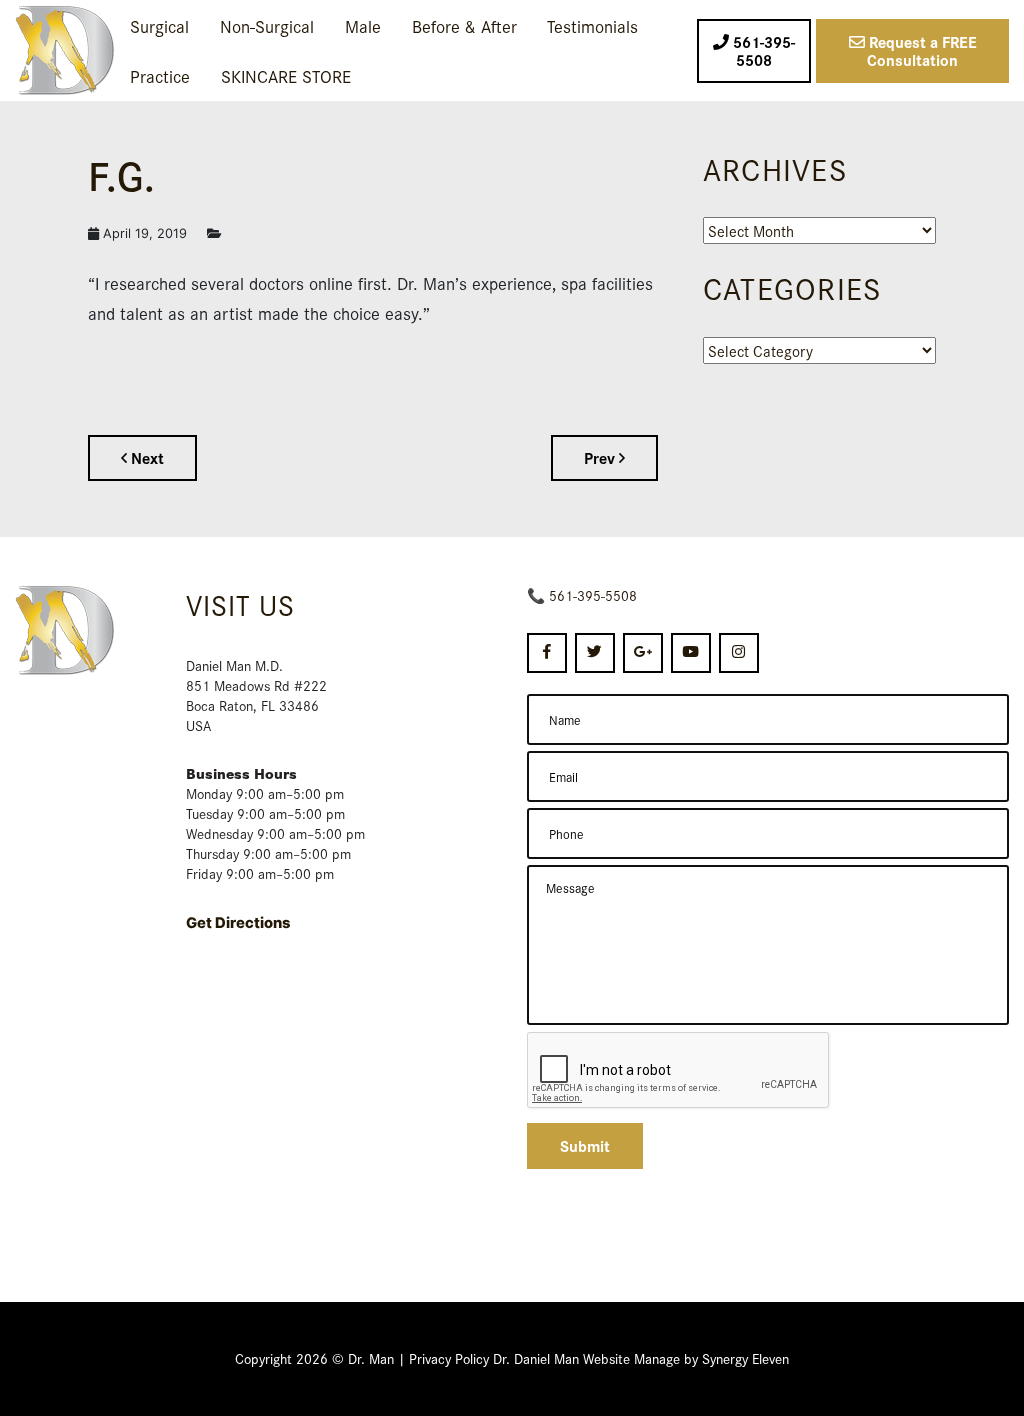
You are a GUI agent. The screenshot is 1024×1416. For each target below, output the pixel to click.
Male (363, 25)
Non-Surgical (267, 25)
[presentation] (679, 1071)
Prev (601, 457)
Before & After (464, 25)
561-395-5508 (593, 595)
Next (145, 457)
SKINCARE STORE (286, 75)
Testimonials (592, 25)
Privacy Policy (449, 1358)
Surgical (159, 25)
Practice (160, 75)
